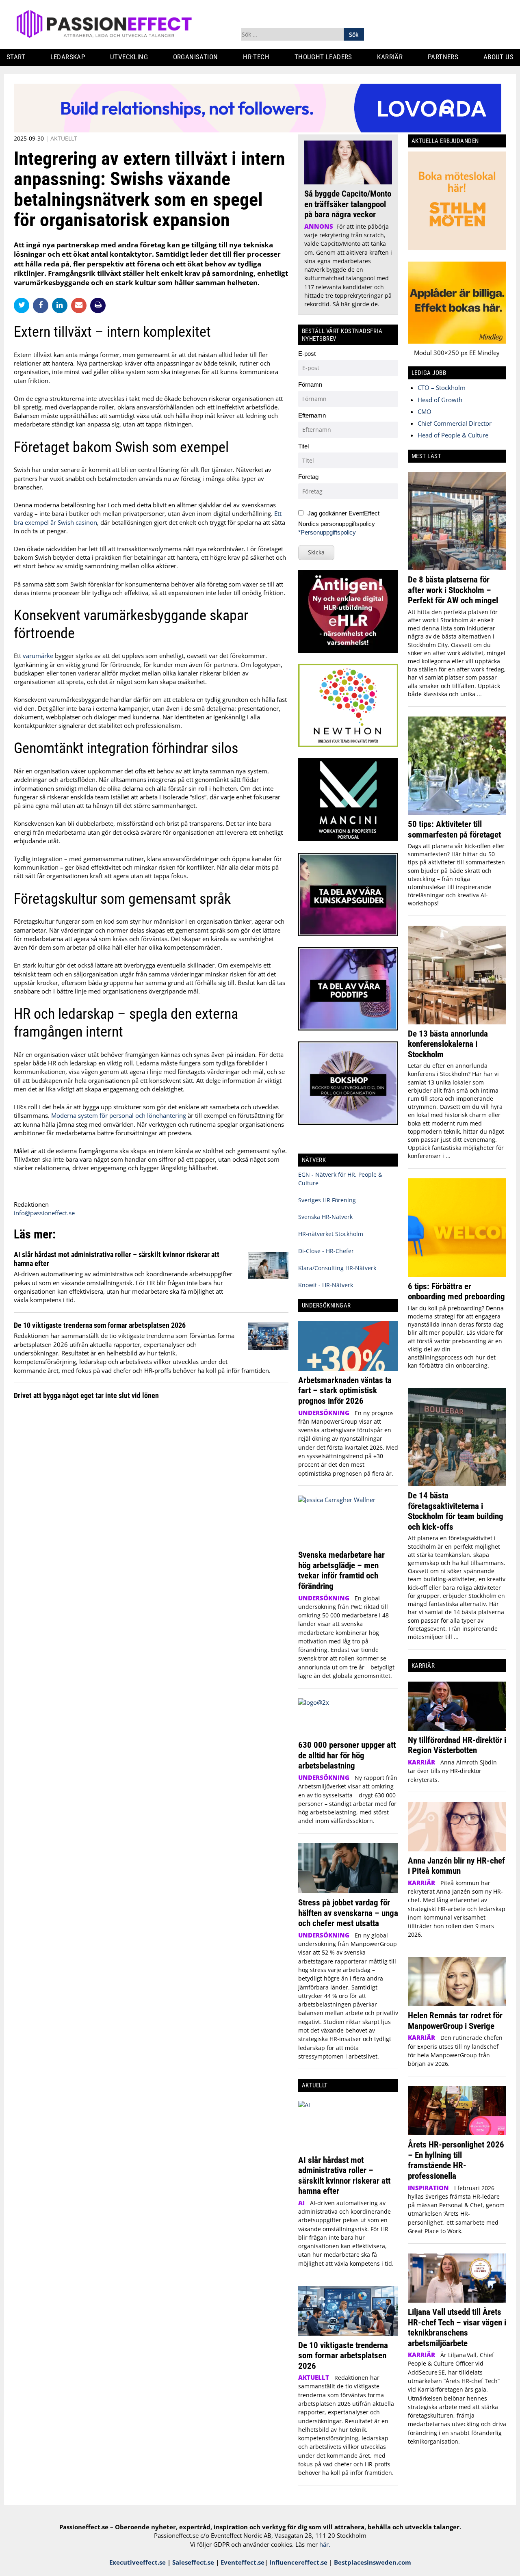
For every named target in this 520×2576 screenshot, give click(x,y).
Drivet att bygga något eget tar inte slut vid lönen (86, 1395)
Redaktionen (31, 1204)
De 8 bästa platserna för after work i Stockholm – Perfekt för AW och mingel (453, 590)
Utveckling (129, 57)
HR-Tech (256, 57)
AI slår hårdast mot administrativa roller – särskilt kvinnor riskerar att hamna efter (344, 2176)
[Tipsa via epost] (81, 305)
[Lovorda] (258, 130)
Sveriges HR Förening (327, 1200)
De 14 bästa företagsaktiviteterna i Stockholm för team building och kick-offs (456, 1511)
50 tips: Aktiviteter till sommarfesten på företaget (454, 829)
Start (16, 57)
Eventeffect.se (243, 2562)
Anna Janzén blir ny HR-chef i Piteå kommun (456, 1866)
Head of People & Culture (453, 435)
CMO (425, 411)
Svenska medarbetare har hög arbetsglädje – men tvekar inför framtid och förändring (341, 1570)
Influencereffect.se (298, 2562)
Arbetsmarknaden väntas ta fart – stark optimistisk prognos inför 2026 (345, 1390)
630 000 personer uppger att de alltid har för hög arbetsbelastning (347, 1755)
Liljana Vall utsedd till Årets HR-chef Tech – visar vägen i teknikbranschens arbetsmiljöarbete (457, 2327)
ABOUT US (498, 57)
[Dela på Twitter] (23, 305)
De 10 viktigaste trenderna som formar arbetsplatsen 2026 (100, 1325)
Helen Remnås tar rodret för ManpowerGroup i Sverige (455, 2021)
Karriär (390, 57)
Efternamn (312, 415)
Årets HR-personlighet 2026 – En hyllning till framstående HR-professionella (456, 2160)
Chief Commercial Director (455, 423)
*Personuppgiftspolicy (327, 532)
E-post (307, 354)
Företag (308, 477)
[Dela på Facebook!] (42, 305)
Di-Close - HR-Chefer (326, 1251)
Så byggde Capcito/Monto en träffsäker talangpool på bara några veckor (348, 204)
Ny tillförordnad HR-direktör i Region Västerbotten (457, 1745)
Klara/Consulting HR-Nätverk (337, 1268)
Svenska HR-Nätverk (325, 1217)
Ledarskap (68, 57)
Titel (303, 446)
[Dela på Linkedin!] (62, 305)
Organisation (196, 57)
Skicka (316, 552)
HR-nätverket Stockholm (331, 1234)
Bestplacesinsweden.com (373, 2562)
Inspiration (428, 2188)
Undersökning (324, 1413)
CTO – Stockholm (442, 387)
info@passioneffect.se (44, 1213)
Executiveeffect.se (138, 2562)
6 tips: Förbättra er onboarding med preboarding (456, 1291)
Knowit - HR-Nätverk (326, 1285)
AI (301, 2203)
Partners (443, 57)
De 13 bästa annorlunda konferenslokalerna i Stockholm (448, 1044)
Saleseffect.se (193, 2562)
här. (325, 2544)
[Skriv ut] (98, 305)
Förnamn (310, 384)
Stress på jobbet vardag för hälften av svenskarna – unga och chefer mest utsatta (348, 1913)
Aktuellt (64, 138)
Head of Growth (440, 400)
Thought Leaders (323, 57)
